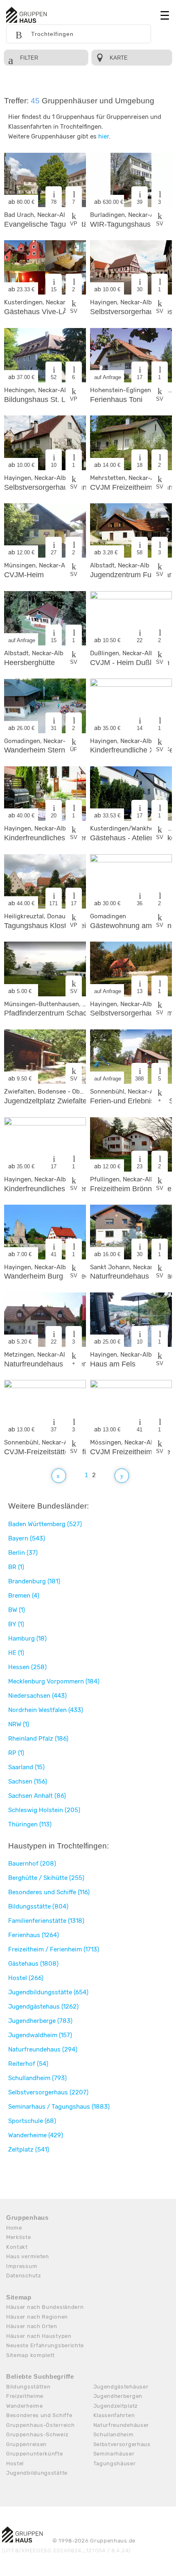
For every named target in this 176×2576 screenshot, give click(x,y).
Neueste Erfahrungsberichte (45, 2345)
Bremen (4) (24, 1596)
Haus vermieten (28, 2256)
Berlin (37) (23, 1553)
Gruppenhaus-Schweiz (37, 2434)
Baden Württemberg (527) (45, 1524)
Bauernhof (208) (32, 1864)
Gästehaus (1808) (33, 1964)
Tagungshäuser (115, 2463)
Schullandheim (114, 2434)
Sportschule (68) (32, 2121)
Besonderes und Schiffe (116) (49, 1892)
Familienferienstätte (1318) (46, 1921)
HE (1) (16, 1653)
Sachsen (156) (28, 1781)
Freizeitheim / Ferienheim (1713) (54, 1949)
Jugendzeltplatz (116, 2406)
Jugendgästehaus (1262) (43, 2007)
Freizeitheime (25, 2396)
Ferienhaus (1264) (34, 1935)
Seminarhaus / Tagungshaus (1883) (59, 2107)
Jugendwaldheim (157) (40, 2035)
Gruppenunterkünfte (35, 2454)
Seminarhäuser (114, 2454)
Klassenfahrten (114, 2415)
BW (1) (17, 1610)
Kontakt (17, 2247)
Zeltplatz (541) (29, 2150)
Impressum (22, 2266)
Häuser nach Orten (32, 2326)
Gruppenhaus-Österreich (40, 2425)
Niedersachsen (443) (37, 1696)
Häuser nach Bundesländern (45, 2307)
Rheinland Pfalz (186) (38, 1739)
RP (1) (16, 1753)
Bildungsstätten (28, 2387)
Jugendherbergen (118, 2396)
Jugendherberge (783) (40, 2021)
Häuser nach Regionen (37, 2317)
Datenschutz (24, 2276)
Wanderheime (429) (36, 2135)
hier (104, 136)
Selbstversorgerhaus (122, 2444)
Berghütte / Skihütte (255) (46, 1878)
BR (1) (16, 1567)
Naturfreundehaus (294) (43, 2049)
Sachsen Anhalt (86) (37, 1796)
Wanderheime (25, 2406)
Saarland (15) (26, 1767)
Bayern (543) (27, 1538)
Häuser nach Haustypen (39, 2336)
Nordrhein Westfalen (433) (46, 1710)
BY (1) (16, 1624)
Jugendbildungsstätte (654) (48, 1992)
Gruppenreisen (26, 2444)
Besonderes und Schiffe (39, 2415)
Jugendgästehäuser (121, 2387)
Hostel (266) (26, 1978)
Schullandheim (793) (37, 2078)
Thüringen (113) (30, 1824)
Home (14, 2228)
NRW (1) (19, 1724)
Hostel (15, 2463)
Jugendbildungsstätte (37, 2473)
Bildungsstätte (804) (38, 1906)
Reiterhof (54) (28, 2064)
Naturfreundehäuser (121, 2425)
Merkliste (18, 2237)
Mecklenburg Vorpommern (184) (54, 1681)
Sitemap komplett (30, 2355)
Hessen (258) (27, 1667)
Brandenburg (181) (34, 1581)
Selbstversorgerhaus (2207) (48, 2092)
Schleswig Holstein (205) (44, 1810)
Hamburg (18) (27, 1638)
